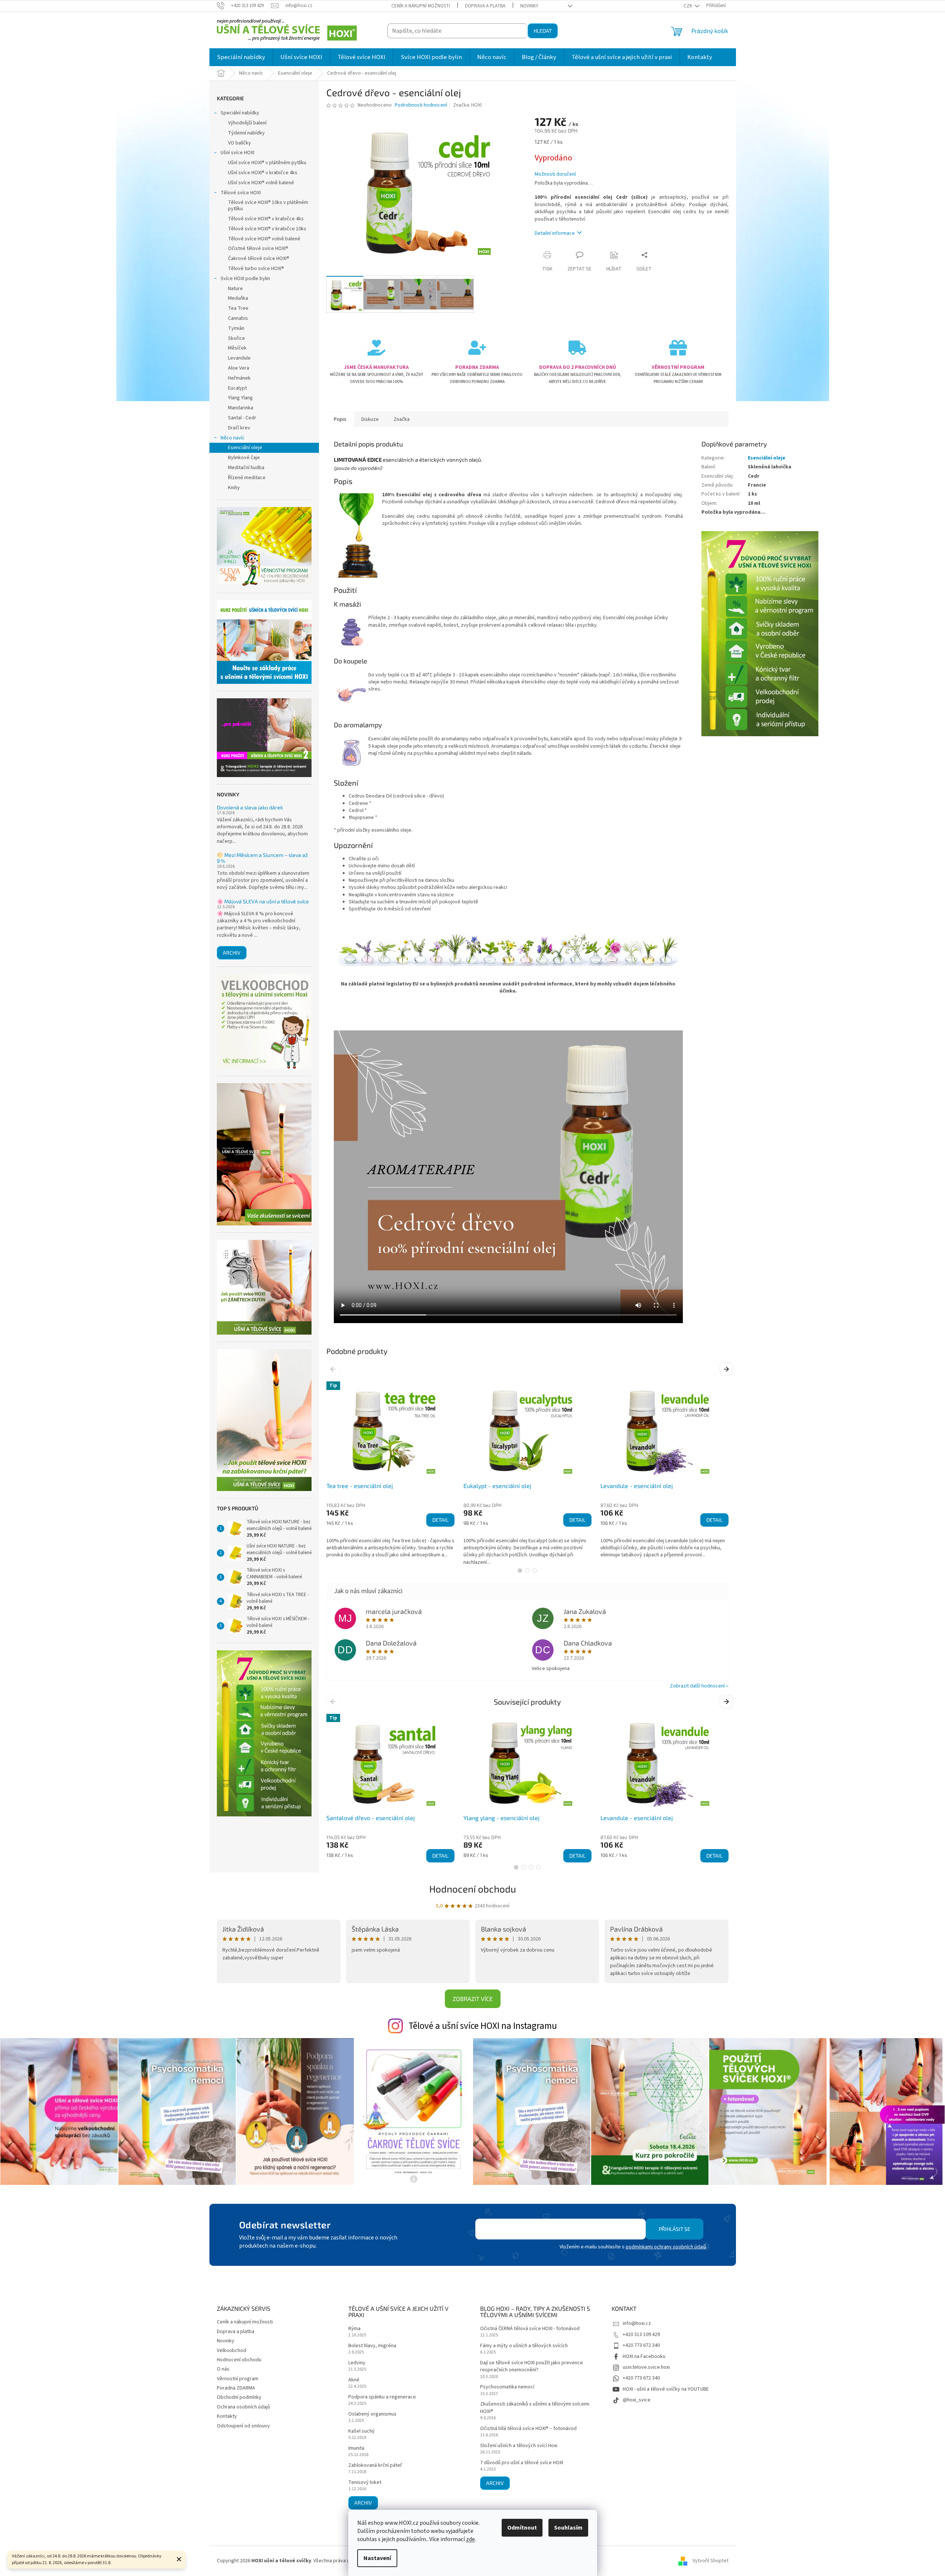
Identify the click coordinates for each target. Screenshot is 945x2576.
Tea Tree (238, 308)
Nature (235, 289)
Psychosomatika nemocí (507, 2387)
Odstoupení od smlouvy (243, 2426)
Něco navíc (233, 438)
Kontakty (227, 2416)
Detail (440, 1520)
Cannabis (238, 318)
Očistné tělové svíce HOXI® (258, 248)
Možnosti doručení (555, 174)
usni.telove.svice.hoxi (646, 2367)
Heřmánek (239, 378)
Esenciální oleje (245, 448)
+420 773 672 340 (641, 2345)
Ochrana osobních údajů (243, 2407)
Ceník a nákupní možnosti (421, 6)
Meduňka (238, 298)
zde (470, 2539)
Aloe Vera (239, 368)
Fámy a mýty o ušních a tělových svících (524, 2346)
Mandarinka (241, 408)
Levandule (239, 358)
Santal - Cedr (242, 418)
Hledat (543, 31)
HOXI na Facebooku (644, 2356)
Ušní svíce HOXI (237, 153)
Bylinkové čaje (244, 458)
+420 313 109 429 (641, 2335)
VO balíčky (239, 143)
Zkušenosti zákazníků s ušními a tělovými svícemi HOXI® (535, 2408)
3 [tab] (535, 1570)
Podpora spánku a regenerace (382, 2397)
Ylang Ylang (240, 398)
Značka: (467, 105)
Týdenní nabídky (246, 133)
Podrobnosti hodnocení (421, 105)
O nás (223, 2369)
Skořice (237, 338)
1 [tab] (520, 1570)
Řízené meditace (247, 478)
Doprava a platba (485, 6)
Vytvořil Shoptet (711, 2561)
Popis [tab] (340, 419)
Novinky (529, 6)
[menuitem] (241, 57)
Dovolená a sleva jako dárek (250, 807)
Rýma (354, 2329)
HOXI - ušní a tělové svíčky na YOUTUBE (666, 2389)
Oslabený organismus (372, 2414)
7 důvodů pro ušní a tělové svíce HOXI (522, 2463)
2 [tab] (527, 1570)
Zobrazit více (473, 1999)
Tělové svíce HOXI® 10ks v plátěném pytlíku (268, 206)
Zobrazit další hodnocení (697, 1686)
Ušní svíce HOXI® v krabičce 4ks (263, 173)
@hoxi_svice (637, 2400)
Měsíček (237, 348)
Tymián (236, 328)
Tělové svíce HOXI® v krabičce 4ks (266, 219)
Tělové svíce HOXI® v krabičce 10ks (267, 229)
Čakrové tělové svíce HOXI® (259, 259)
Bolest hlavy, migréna (372, 2346)
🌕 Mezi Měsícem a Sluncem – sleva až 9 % (262, 858)
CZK (688, 6)
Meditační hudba (246, 468)
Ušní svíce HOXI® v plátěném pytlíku (267, 163)
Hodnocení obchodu (473, 1889)
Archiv (232, 953)
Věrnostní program (238, 2379)
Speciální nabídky (240, 113)
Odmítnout (522, 2528)
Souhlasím (568, 2528)
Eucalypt (237, 388)
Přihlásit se (674, 2229)
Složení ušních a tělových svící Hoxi (519, 2446)
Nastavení (377, 2558)
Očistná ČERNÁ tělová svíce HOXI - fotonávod (530, 2329)
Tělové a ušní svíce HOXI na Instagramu (483, 2026)
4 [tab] (538, 1867)
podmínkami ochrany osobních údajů (666, 2247)
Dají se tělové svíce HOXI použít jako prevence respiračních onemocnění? (532, 2367)
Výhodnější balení (247, 123)
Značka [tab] (402, 419)
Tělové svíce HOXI (241, 193)
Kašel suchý (361, 2431)
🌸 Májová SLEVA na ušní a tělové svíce (263, 901)
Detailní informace (555, 233)
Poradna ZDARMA (236, 2388)
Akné (354, 2380)
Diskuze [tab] (370, 419)
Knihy (234, 488)
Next (727, 1369)
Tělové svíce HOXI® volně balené (264, 239)
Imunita (356, 2448)
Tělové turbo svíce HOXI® (256, 269)
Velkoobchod (232, 2351)
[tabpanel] (390, 1470)
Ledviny (357, 2363)
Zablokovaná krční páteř (375, 2465)
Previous (334, 1369)
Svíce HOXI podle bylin (245, 279)
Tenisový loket (365, 2483)
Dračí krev (239, 428)
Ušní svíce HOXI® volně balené (261, 183)
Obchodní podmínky (239, 2397)
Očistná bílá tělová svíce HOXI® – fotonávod (528, 2429)
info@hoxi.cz (637, 2323)
